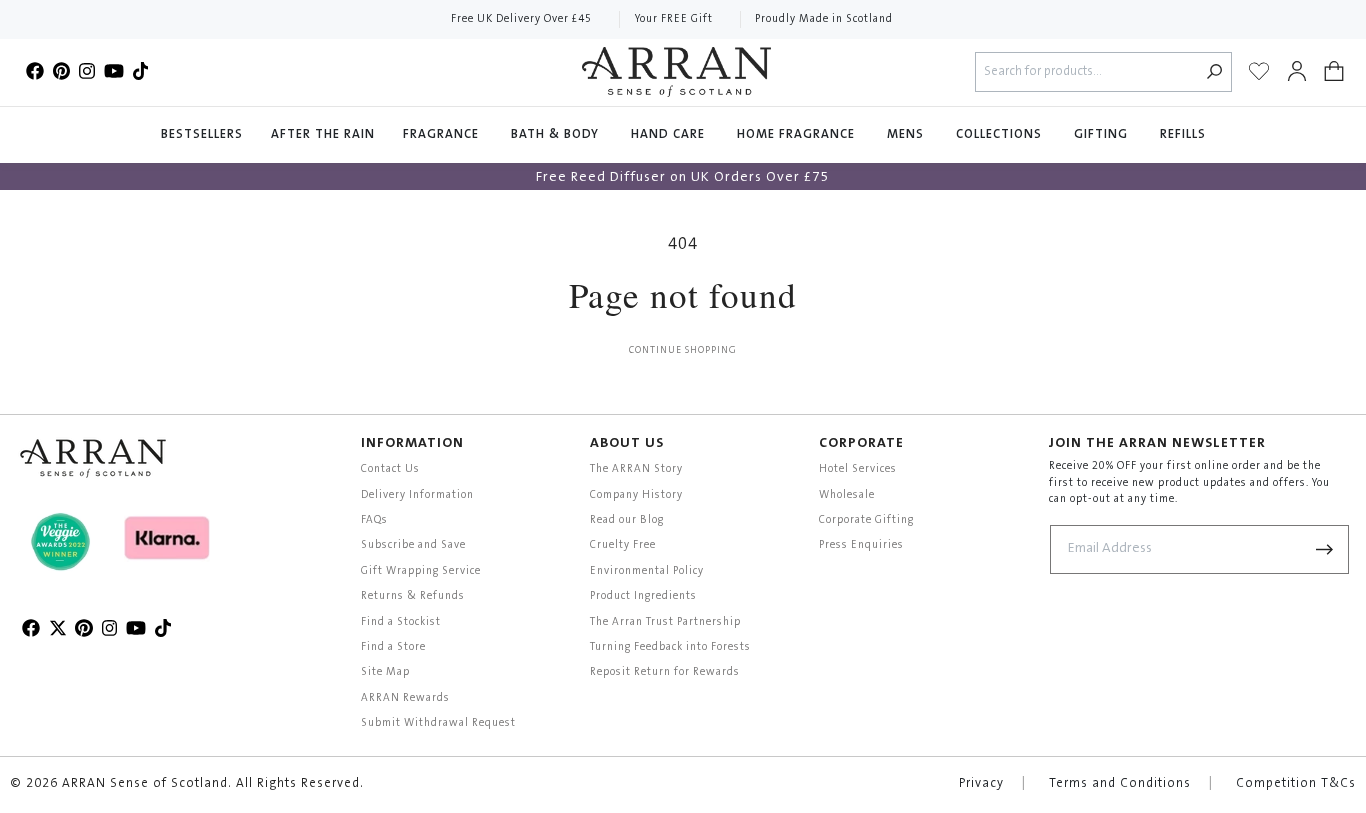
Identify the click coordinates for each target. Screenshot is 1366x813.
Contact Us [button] (390, 469)
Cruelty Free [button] (623, 545)
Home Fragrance (798, 135)
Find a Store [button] (393, 647)
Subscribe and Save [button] (413, 545)
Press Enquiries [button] (861, 545)
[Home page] (676, 72)
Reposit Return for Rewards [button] (665, 672)
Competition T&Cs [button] (1296, 784)
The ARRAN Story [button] (636, 469)
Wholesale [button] (847, 495)
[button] (1334, 72)
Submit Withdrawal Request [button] (438, 723)
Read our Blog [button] (627, 520)
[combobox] (1087, 72)
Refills (1183, 135)
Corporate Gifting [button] (866, 520)
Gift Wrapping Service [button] (421, 571)
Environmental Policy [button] (647, 571)
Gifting (1103, 135)
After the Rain (323, 135)
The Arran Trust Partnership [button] (665, 622)
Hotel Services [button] (858, 469)
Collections (1001, 135)
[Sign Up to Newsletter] (1325, 549)
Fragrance (443, 135)
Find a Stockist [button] (401, 622)
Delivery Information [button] (417, 495)
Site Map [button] (385, 672)
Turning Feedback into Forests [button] (670, 647)
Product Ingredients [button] (643, 596)
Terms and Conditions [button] (1120, 784)
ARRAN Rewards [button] (405, 698)
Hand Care (670, 135)
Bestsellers (202, 135)
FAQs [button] (374, 520)
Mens (907, 135)
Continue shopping (683, 351)
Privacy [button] (981, 784)
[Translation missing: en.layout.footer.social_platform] (35, 72)
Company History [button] (636, 495)
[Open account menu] (1297, 72)
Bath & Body (557, 135)
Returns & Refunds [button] (413, 596)
